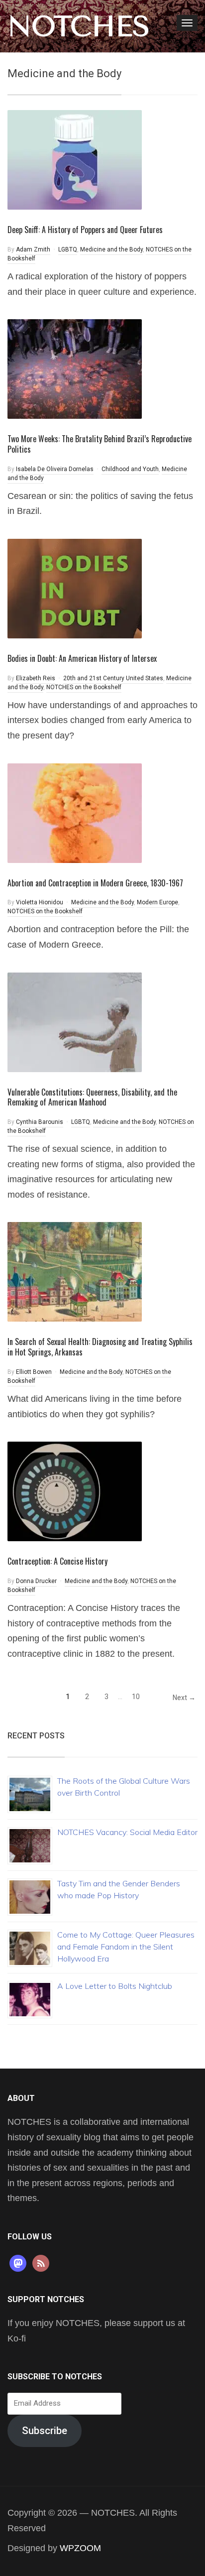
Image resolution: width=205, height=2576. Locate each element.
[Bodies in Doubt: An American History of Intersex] (75, 588)
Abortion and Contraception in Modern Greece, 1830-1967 (95, 883)
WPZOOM (80, 2548)
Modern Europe (157, 902)
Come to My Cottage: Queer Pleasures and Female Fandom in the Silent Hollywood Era (126, 1947)
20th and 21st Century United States (113, 678)
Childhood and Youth (130, 469)
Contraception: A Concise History (57, 1561)
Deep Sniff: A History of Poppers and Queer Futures (85, 230)
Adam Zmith (33, 249)
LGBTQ (68, 249)
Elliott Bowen (34, 1372)
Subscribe (45, 2431)
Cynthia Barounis (40, 1122)
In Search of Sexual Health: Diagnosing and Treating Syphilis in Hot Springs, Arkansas (100, 1347)
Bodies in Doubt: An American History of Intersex (82, 658)
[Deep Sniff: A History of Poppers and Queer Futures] (75, 159)
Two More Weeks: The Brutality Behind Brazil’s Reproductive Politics (100, 444)
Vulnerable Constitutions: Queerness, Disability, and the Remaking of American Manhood (92, 1097)
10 (136, 1697)
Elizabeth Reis (36, 678)
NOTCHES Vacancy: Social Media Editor (127, 1832)
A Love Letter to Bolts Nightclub (115, 1986)
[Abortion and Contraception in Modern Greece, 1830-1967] (75, 812)
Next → (184, 1698)
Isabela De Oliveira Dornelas (55, 469)
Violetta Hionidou (40, 902)
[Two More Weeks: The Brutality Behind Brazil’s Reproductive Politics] (75, 368)
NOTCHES (79, 26)
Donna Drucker (36, 1581)
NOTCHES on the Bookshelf (84, 687)
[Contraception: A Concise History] (75, 1491)
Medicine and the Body (111, 249)
